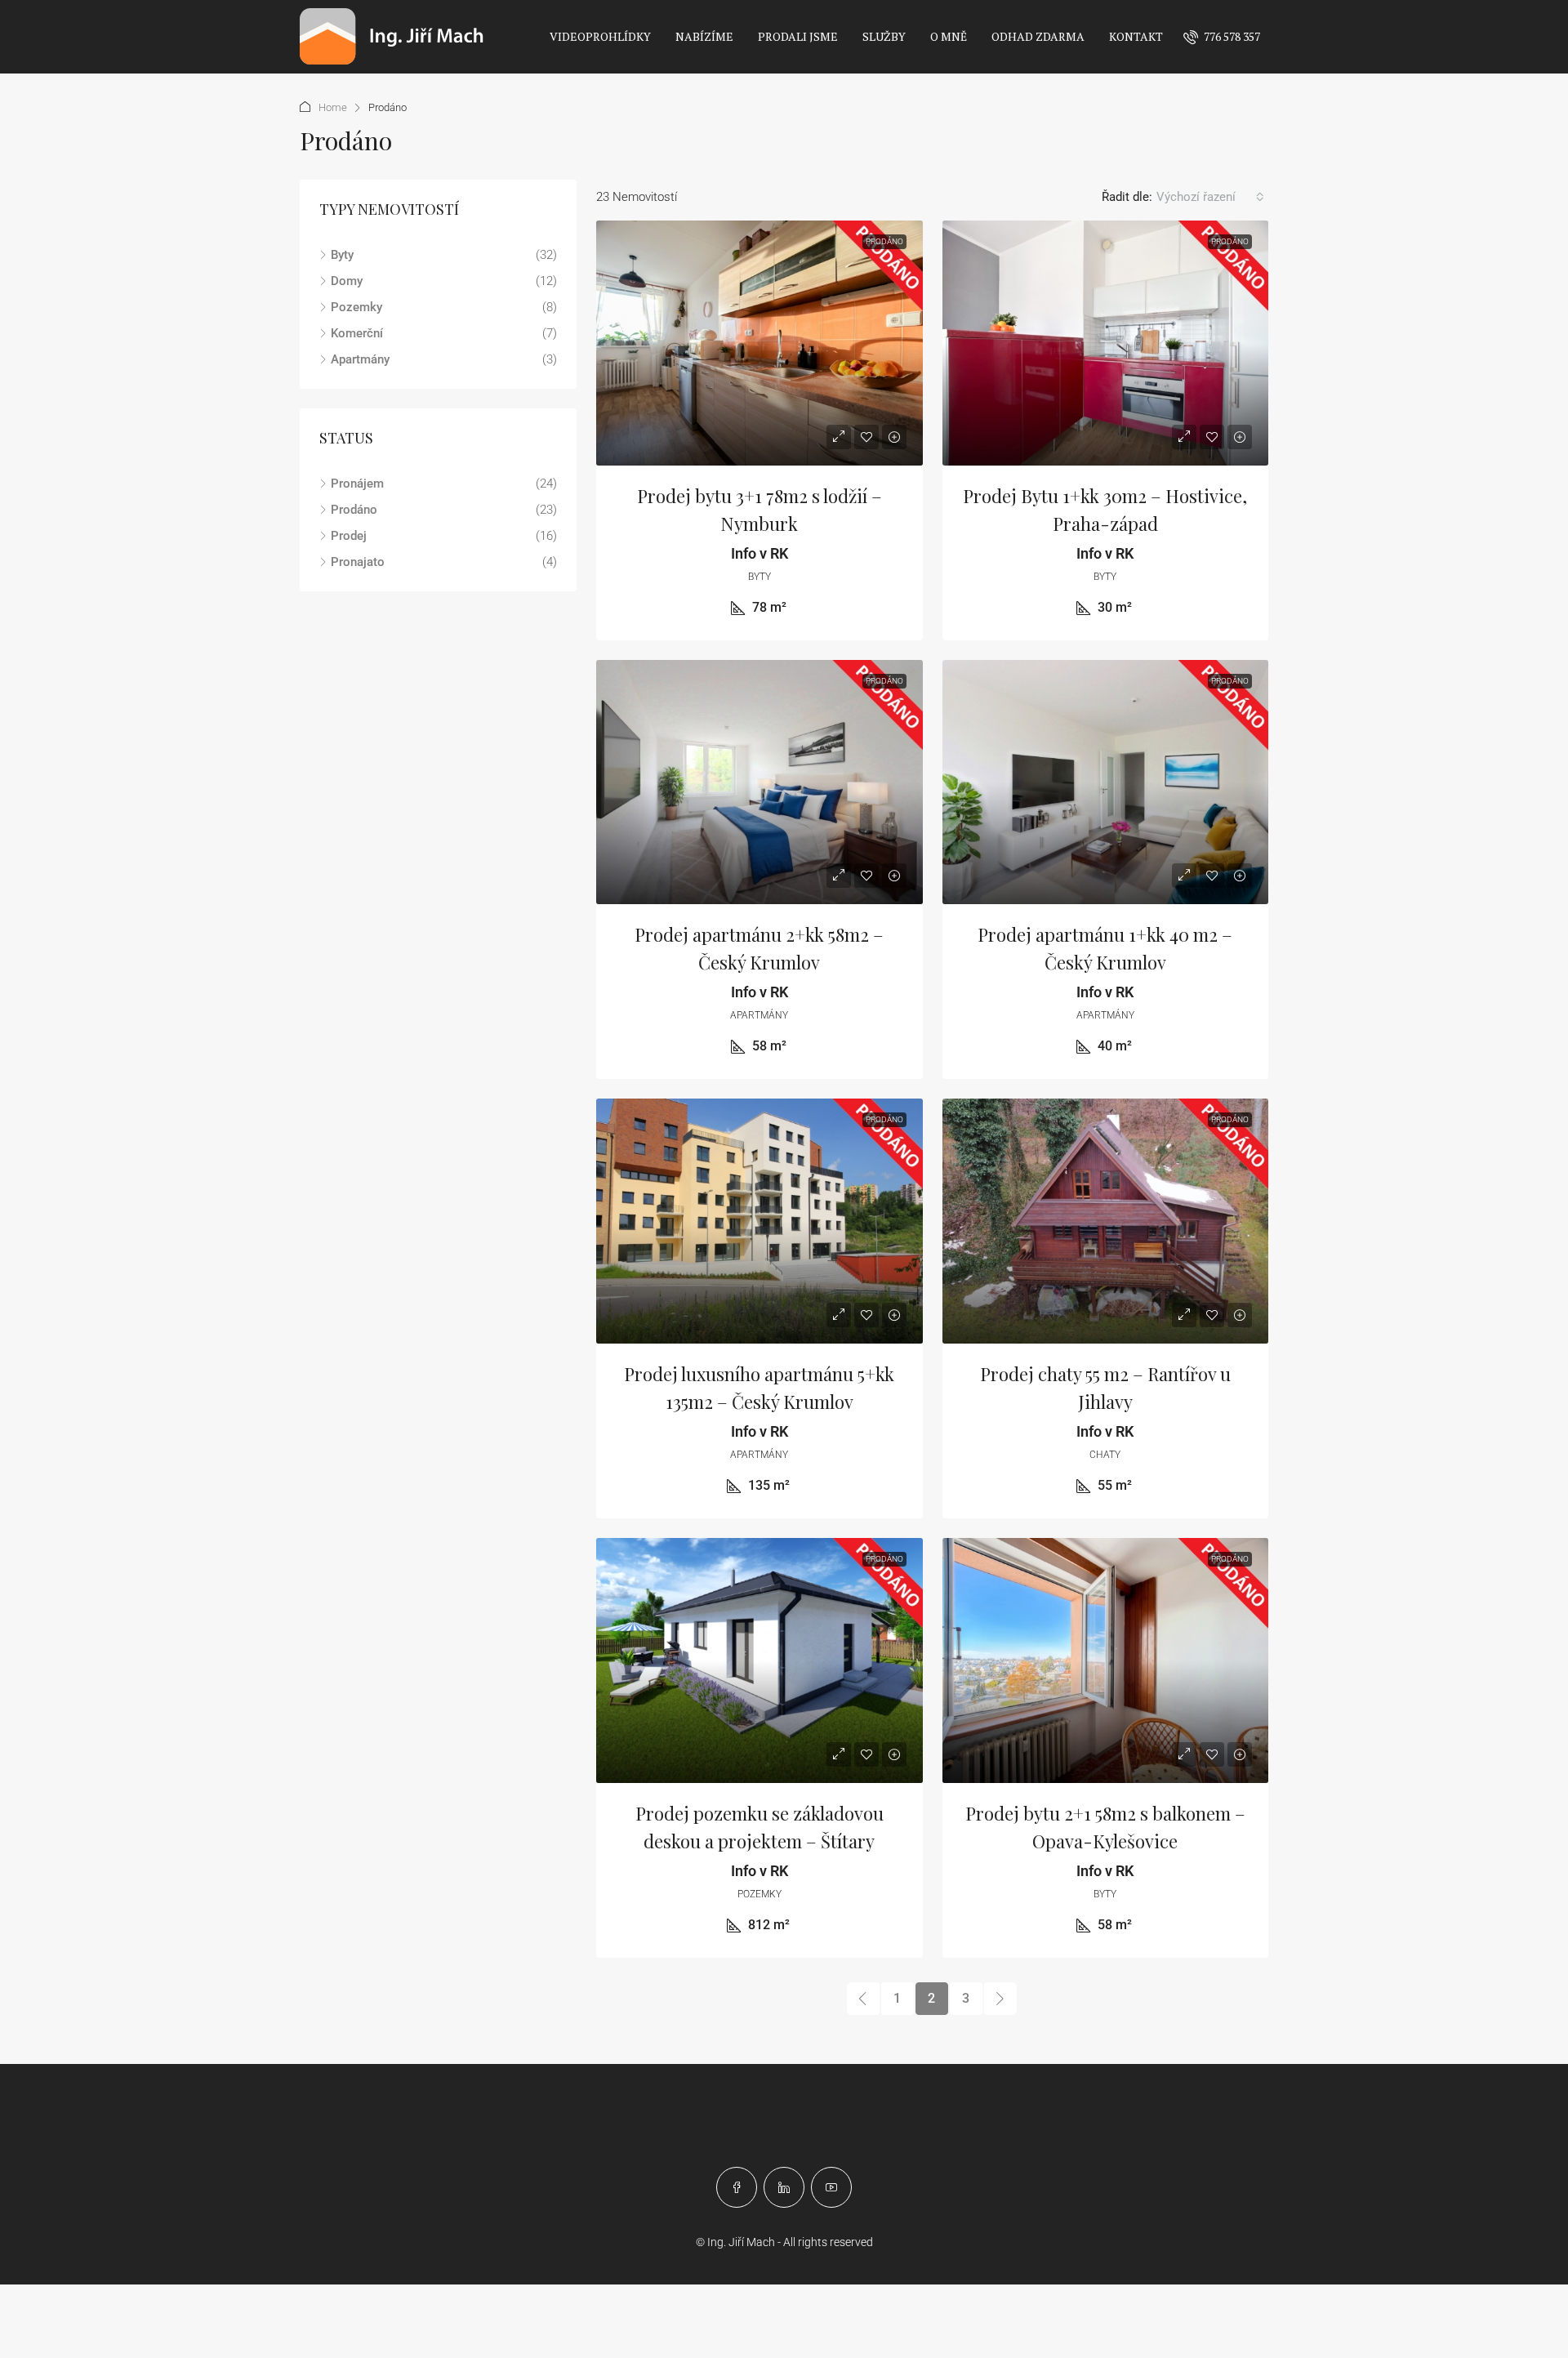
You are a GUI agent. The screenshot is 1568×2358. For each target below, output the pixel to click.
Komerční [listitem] (357, 333)
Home (333, 107)
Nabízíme (704, 36)
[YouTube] (831, 2187)
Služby (884, 36)
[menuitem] (1222, 36)
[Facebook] (737, 2187)
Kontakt (1136, 36)
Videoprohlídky (600, 36)
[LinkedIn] (784, 2187)
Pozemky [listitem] (356, 307)
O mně (949, 36)
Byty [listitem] (342, 255)
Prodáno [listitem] (354, 510)
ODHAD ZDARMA (1038, 36)
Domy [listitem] (347, 281)
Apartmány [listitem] (360, 359)
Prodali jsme (798, 36)
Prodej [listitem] (349, 536)
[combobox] (1210, 197)
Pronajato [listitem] (358, 562)
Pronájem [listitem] (357, 484)
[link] (759, 343)
